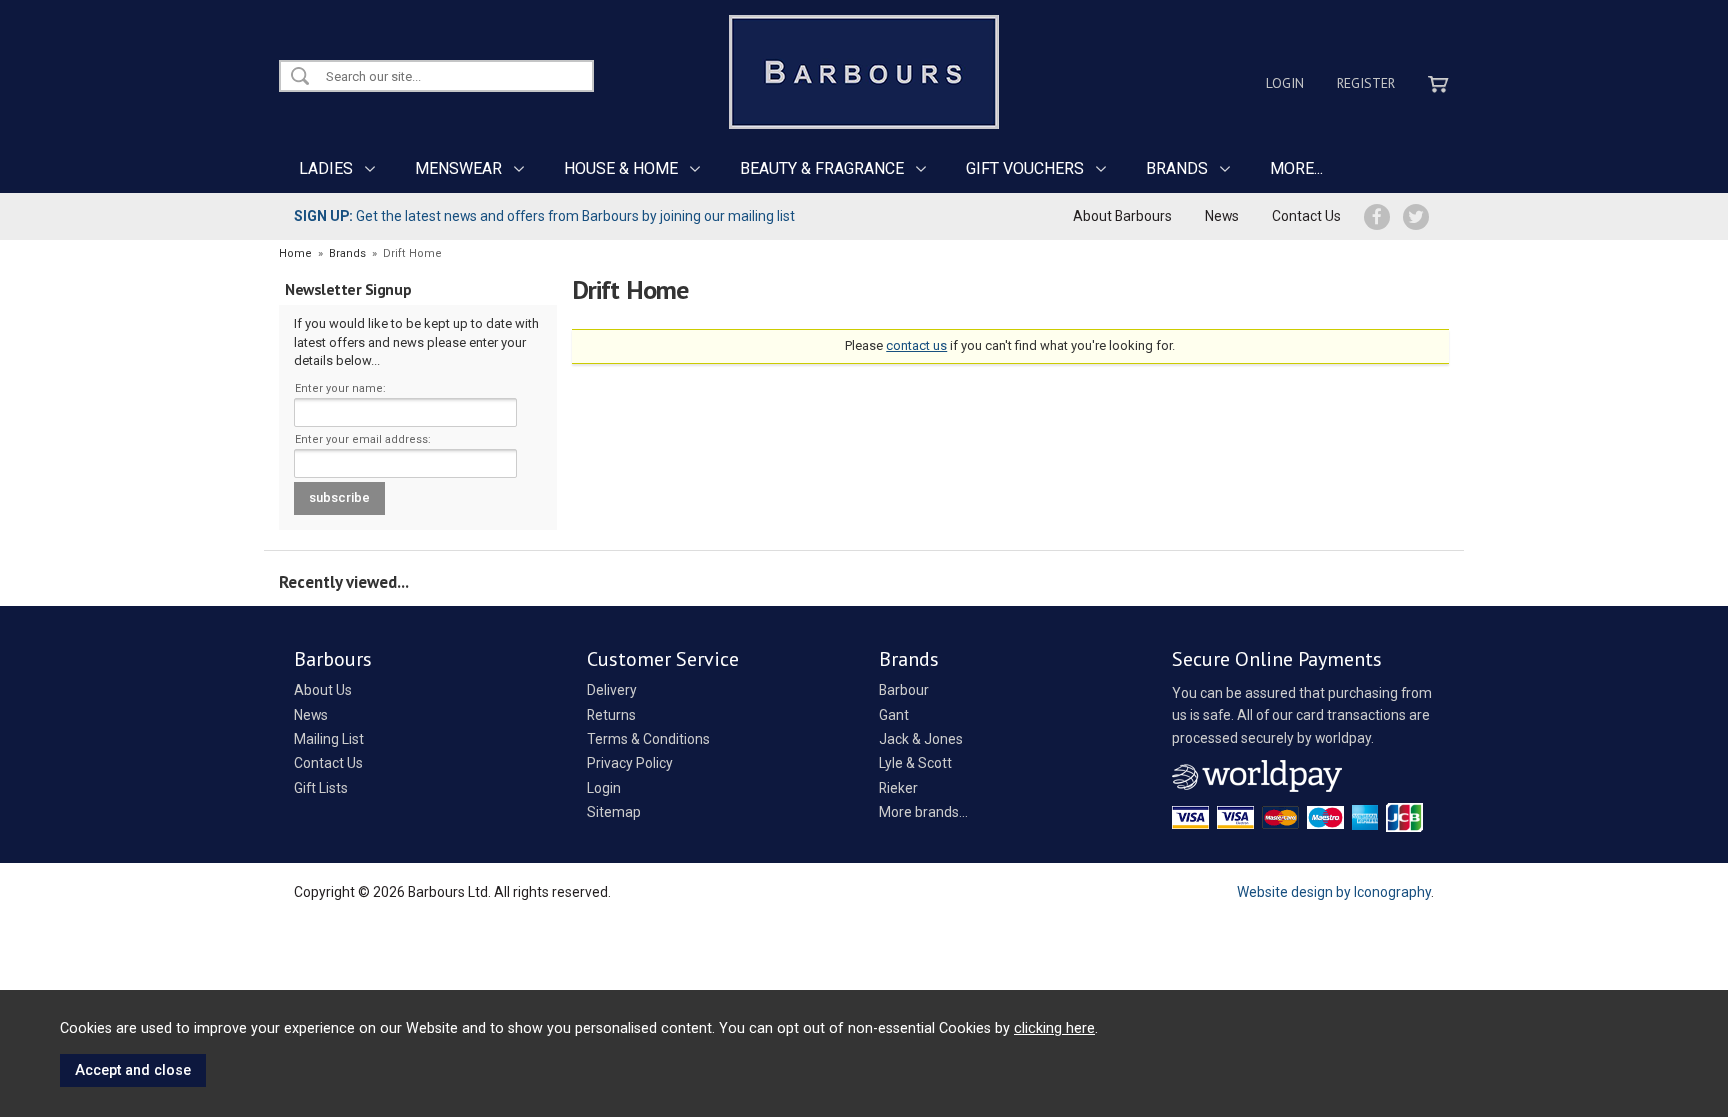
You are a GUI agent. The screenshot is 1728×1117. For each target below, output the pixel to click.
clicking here (1054, 1028)
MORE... (1296, 168)
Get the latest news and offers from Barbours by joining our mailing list (544, 216)
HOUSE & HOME (621, 168)
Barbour (904, 690)
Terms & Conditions (648, 739)
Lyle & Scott (915, 763)
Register (1366, 83)
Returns (611, 715)
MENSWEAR (458, 168)
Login (1285, 83)
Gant (894, 715)
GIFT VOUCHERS (1025, 168)
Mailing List (329, 739)
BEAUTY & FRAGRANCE (822, 168)
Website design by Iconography (1334, 892)
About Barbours (1122, 216)
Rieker (898, 788)
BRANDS (1177, 168)
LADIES (326, 168)
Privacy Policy (630, 763)
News (1222, 216)
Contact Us (1306, 216)
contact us (916, 345)
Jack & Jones (921, 739)
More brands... (923, 812)
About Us (323, 690)
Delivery (612, 690)
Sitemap (614, 812)
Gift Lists (321, 788)
